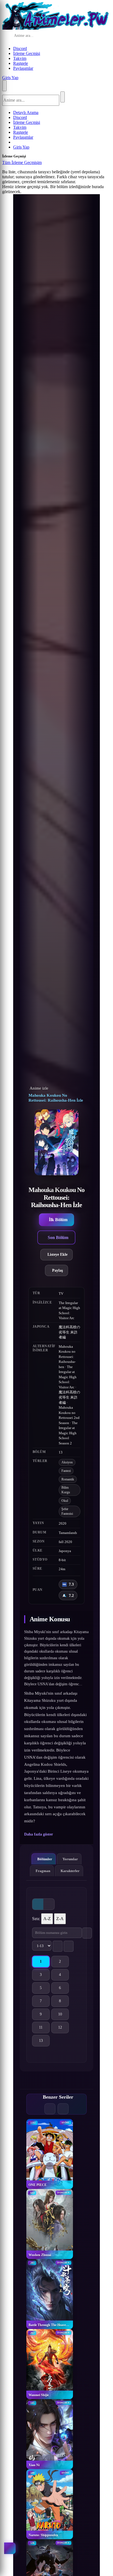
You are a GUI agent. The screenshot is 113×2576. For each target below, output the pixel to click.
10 (63, 2015)
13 (44, 2042)
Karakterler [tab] (70, 1871)
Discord (20, 48)
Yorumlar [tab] (70, 1859)
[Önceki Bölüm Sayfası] (58, 1946)
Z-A (60, 1919)
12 (63, 2028)
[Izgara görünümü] (38, 1904)
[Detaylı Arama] (78, 36)
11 (44, 2028)
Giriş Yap (10, 78)
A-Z (47, 1919)
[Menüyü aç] (4, 86)
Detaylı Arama (26, 112)
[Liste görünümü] (49, 1904)
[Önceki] (50, 2109)
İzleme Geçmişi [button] (27, 53)
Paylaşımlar (23, 68)
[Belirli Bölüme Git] (87, 1933)
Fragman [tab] (43, 1871)
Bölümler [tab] (45, 1859)
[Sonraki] (63, 2109)
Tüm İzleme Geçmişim (22, 162)
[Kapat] (47, 164)
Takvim (20, 58)
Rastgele (21, 63)
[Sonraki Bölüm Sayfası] (69, 1946)
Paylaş (57, 1270)
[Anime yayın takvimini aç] (10, 2548)
